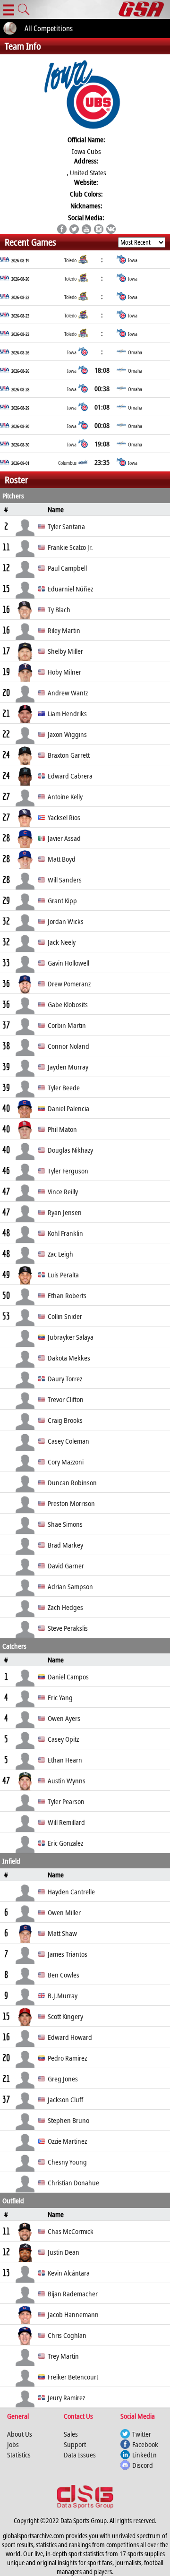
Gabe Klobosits (68, 1004)
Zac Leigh (60, 1254)
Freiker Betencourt (73, 2377)
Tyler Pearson (66, 1801)
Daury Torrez (65, 1378)
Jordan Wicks (66, 921)
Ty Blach (59, 609)
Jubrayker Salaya (71, 1337)
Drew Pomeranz (69, 984)
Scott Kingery (65, 2016)
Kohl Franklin (65, 1233)
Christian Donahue (73, 2182)
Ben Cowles (64, 1975)
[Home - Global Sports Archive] (144, 9)
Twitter (142, 2434)
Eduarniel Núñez (70, 589)
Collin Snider (65, 1316)
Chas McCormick (71, 2231)
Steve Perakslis (68, 1628)
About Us (20, 2434)
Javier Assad (64, 838)
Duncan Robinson (72, 1482)
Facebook (145, 2444)
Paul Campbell (67, 568)
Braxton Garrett (69, 755)
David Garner (66, 1566)
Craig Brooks (65, 1420)
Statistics (19, 2455)
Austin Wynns (67, 1780)
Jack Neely (62, 942)
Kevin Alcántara (69, 2273)
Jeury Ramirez (66, 2397)
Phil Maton (62, 1129)
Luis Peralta (63, 1275)
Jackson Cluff (65, 2099)
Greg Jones (63, 2079)
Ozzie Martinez (67, 2141)
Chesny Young (67, 2162)
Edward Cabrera (70, 776)
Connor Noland (68, 1046)
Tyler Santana (66, 526)
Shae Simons (65, 1524)
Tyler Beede (64, 1087)
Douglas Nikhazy (70, 1150)
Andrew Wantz (68, 693)
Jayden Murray (68, 1067)
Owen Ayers (64, 1718)
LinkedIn (144, 2455)
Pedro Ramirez (67, 2058)
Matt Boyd (62, 859)
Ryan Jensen (65, 1212)
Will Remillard (66, 1822)
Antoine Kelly (65, 796)
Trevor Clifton (66, 1399)
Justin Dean (64, 2252)
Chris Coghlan (67, 2335)
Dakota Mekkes (69, 1358)
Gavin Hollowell (68, 963)
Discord (143, 2465)
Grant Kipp (62, 900)
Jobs (13, 2444)
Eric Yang (60, 1697)
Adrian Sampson (70, 1586)
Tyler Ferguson (68, 1171)
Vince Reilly (63, 1191)
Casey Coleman (68, 1441)
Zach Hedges (65, 1607)
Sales (71, 2434)
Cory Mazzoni (66, 1462)
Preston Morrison (71, 1503)
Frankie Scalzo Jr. (70, 547)
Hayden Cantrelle (71, 1891)
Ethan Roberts (67, 1295)
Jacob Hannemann (73, 2314)
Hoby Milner (64, 672)
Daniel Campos (68, 1677)
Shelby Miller (65, 651)
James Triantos (68, 1954)
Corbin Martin (67, 1025)
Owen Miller (64, 1912)
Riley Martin (64, 630)
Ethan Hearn (65, 1760)
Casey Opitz (63, 1739)
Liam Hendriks (67, 713)
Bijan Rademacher (73, 2294)
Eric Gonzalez (65, 1843)
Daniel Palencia (68, 1108)
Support (75, 2444)
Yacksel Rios (64, 817)
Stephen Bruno (68, 2120)
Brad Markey (65, 1545)
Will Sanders (65, 880)
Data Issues (80, 2455)
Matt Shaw (62, 1933)
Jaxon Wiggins (67, 734)
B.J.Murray (63, 1995)
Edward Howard (70, 2037)
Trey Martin (63, 2356)
